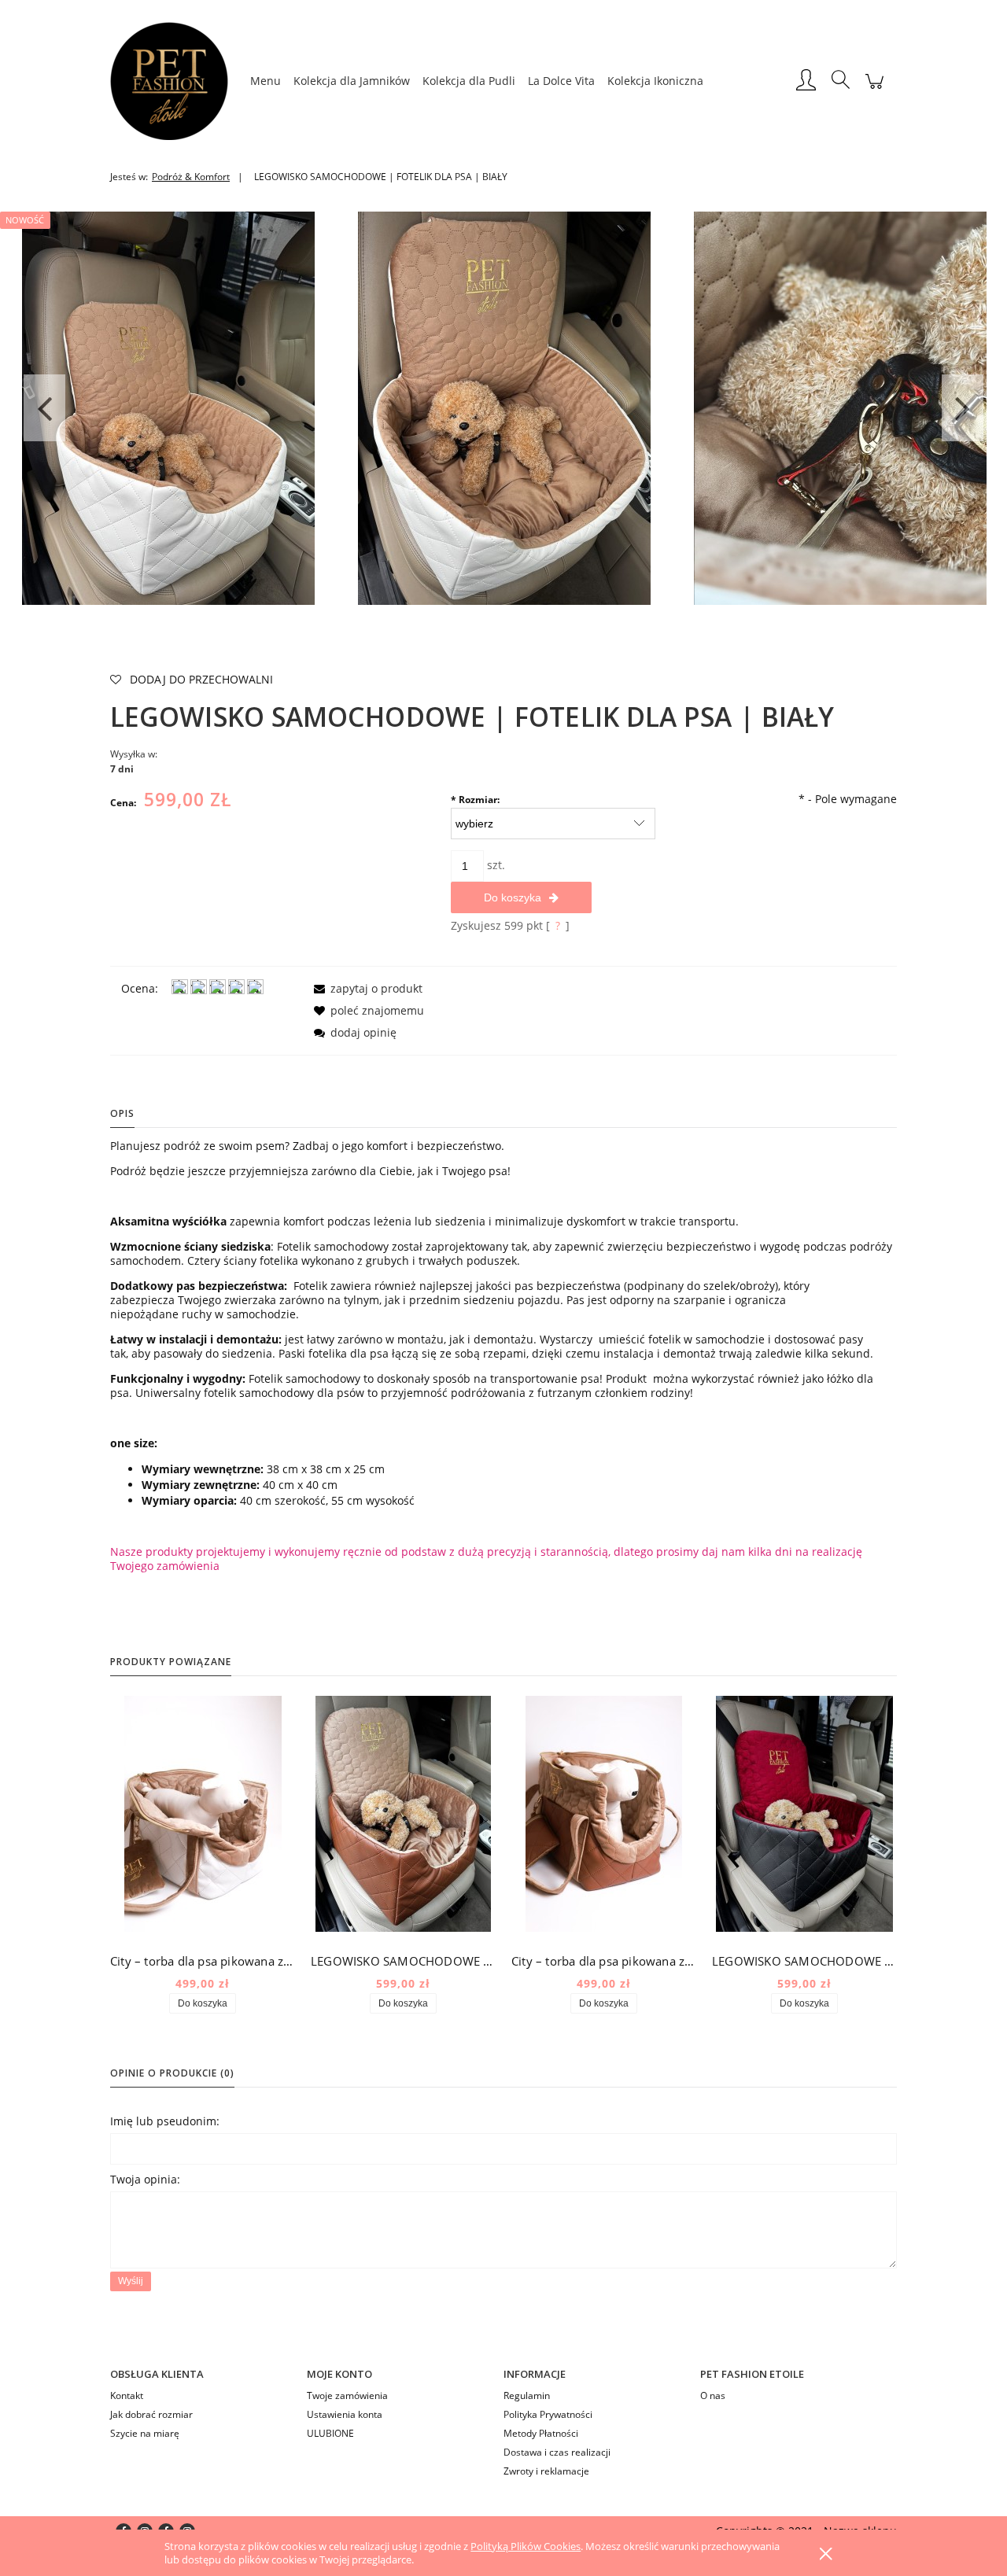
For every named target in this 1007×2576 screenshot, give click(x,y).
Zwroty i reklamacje (546, 2471)
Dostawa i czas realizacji (557, 2452)
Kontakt (127, 2395)
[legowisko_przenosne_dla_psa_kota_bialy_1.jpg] (504, 407)
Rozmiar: (475, 800)
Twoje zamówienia (347, 2395)
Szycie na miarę (145, 2433)
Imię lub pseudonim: (165, 2121)
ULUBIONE (330, 2433)
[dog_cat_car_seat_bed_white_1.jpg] (168, 407)
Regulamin (527, 2395)
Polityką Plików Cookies (526, 2546)
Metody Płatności (541, 2433)
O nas (713, 2395)
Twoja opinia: (145, 2179)
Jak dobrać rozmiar (151, 2414)
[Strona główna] (177, 81)
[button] (365, 988)
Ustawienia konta (345, 2414)
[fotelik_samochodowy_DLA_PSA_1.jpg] (840, 407)
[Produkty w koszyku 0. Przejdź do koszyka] (874, 89)
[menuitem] (266, 81)
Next (963, 408)
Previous (44, 408)
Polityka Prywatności (548, 2414)
